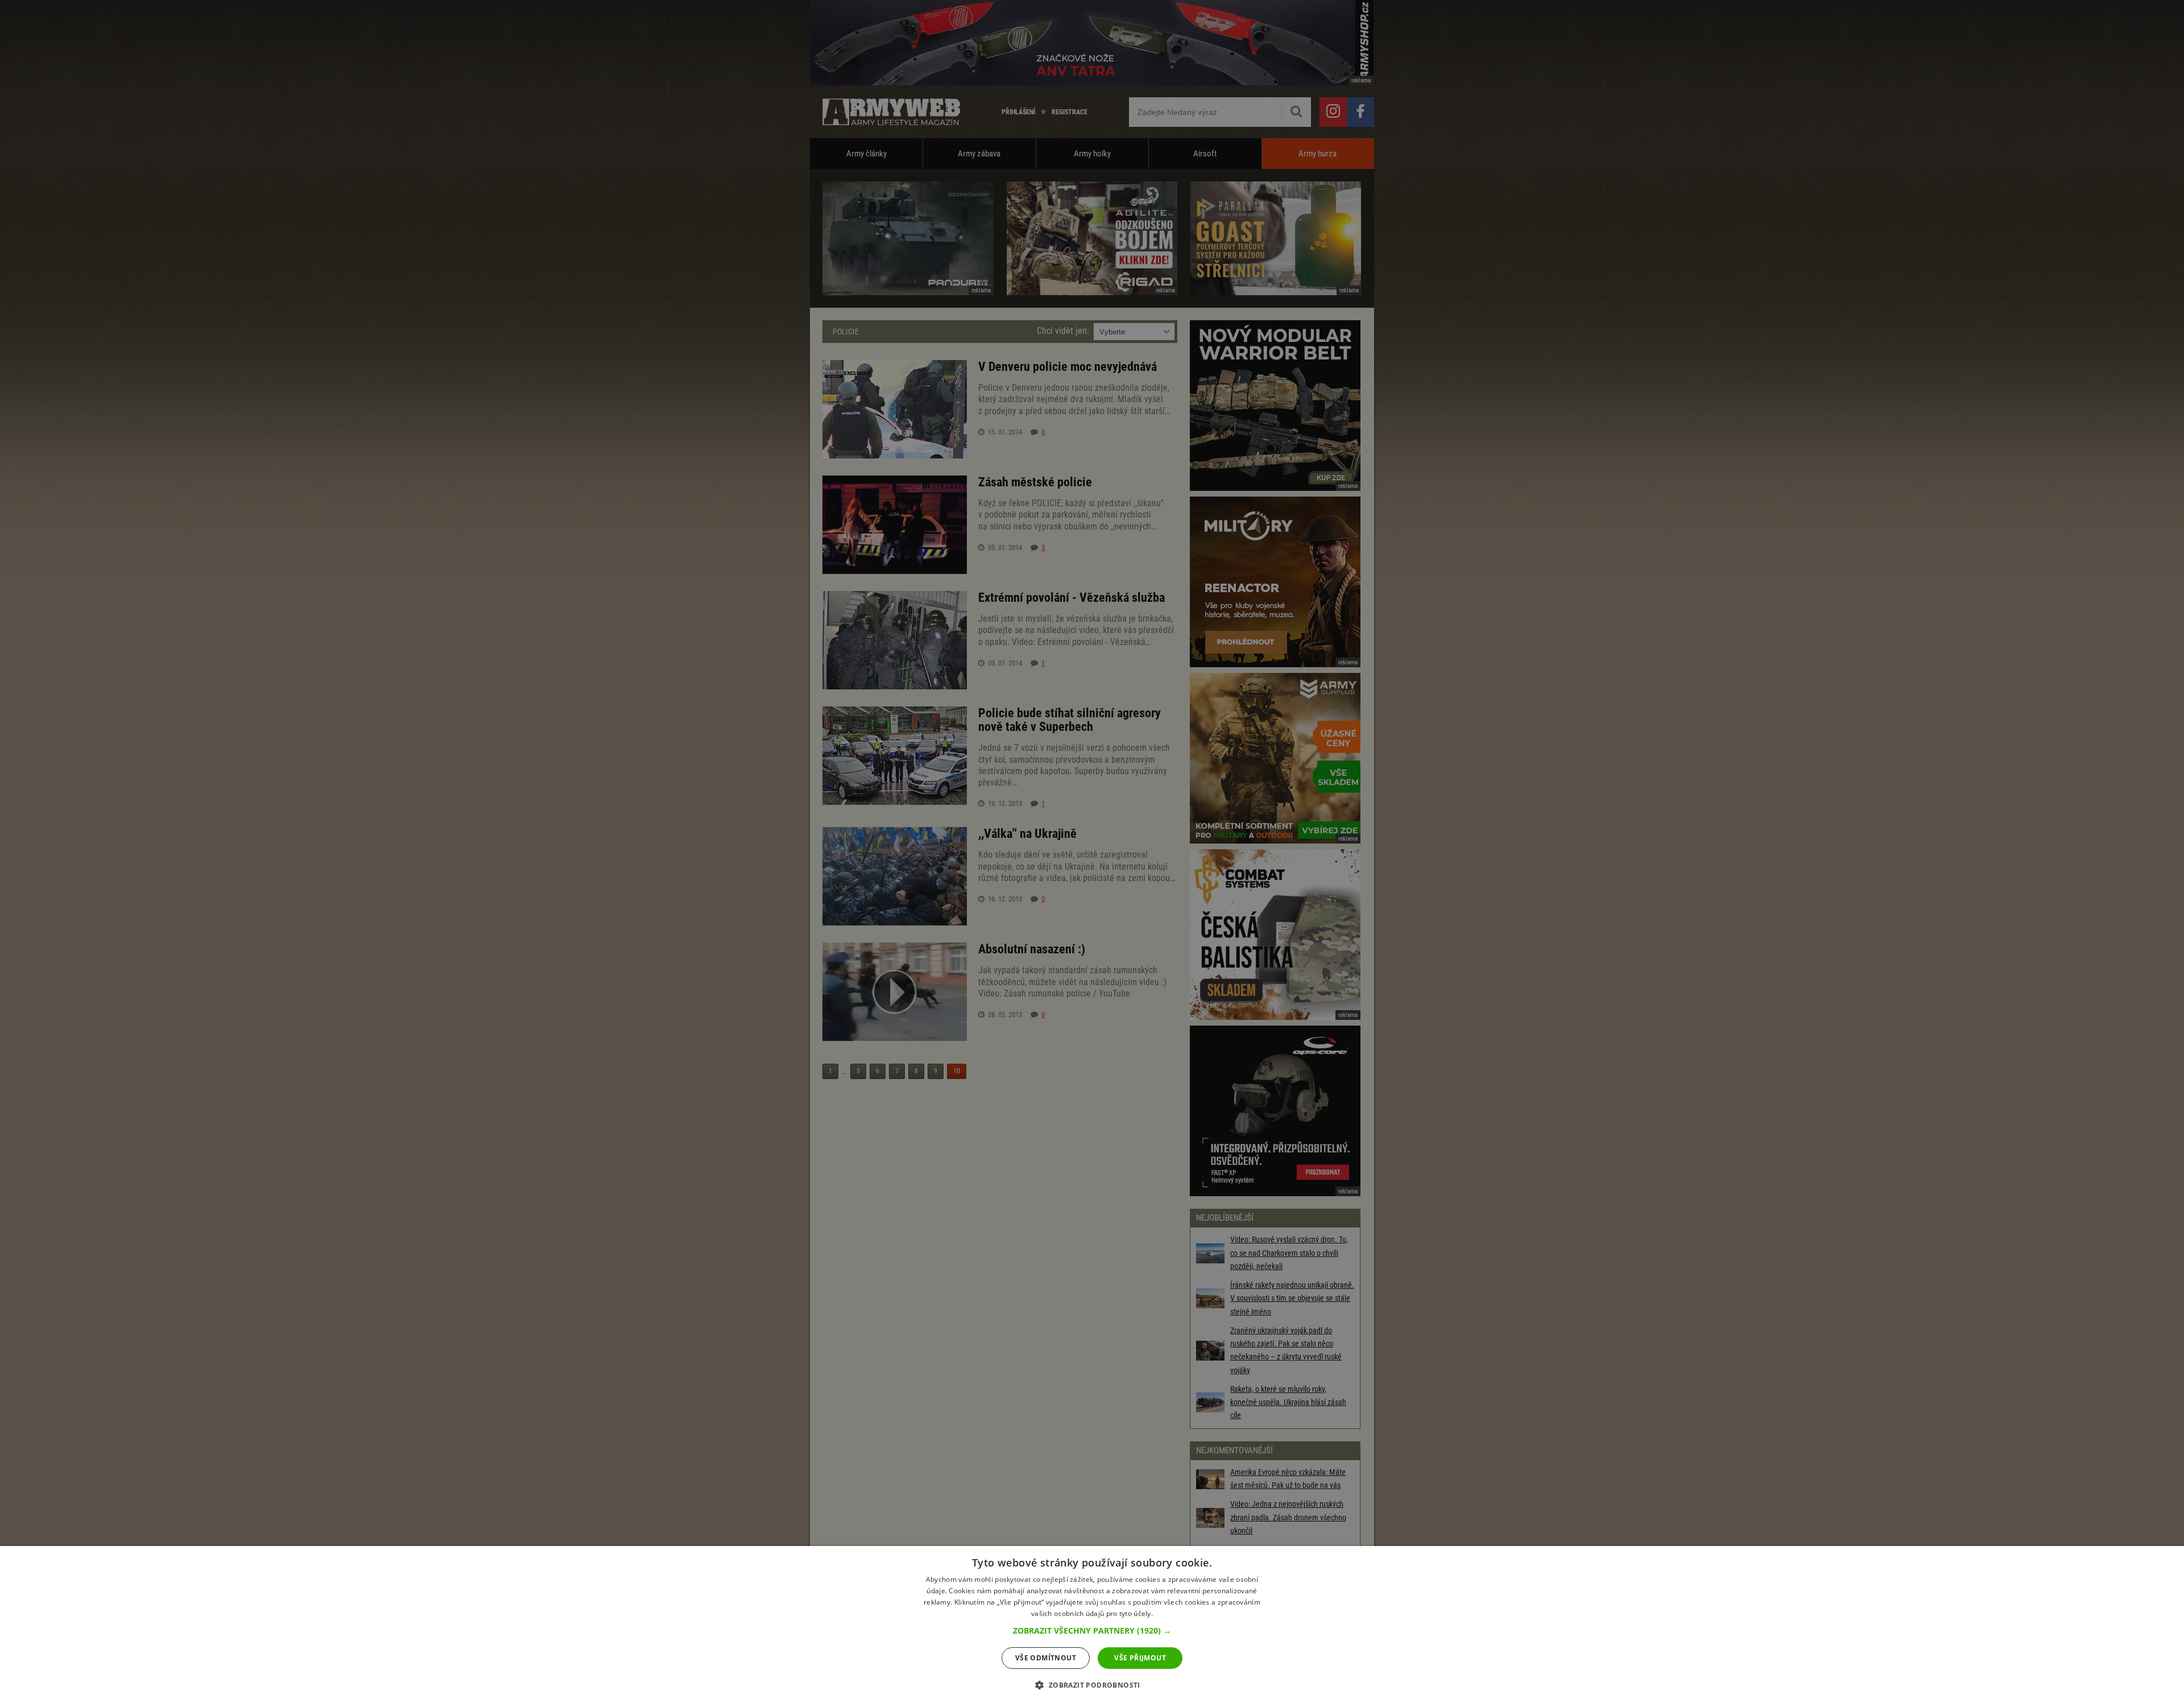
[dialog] (1092, 1627)
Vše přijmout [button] (1140, 1658)
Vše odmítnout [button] (1046, 1658)
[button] (1092, 1631)
